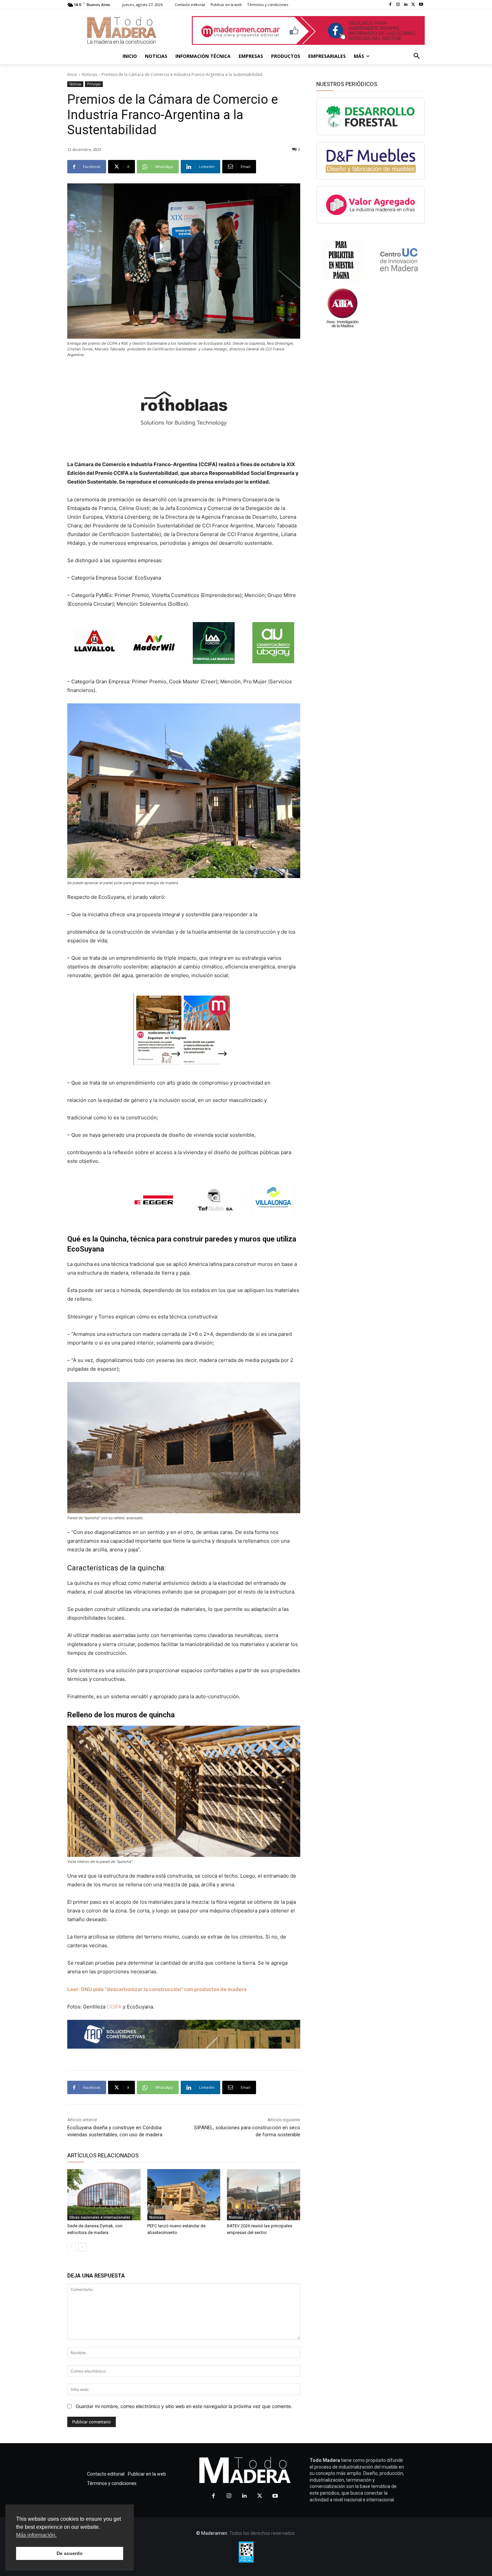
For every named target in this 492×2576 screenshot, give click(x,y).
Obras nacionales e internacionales (100, 2217)
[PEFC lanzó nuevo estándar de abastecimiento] (184, 2195)
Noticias (89, 74)
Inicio (72, 74)
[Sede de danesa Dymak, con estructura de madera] (104, 2195)
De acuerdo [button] (70, 2553)
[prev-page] (71, 2247)
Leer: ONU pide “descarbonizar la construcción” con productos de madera (157, 1989)
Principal (94, 84)
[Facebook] (390, 5)
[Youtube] (421, 5)
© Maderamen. (212, 2533)
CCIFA (115, 2007)
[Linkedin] (406, 5)
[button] (417, 56)
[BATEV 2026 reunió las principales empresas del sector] (264, 2195)
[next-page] (82, 2247)
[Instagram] (398, 5)
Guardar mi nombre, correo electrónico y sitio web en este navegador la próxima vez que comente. (184, 2406)
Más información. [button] (36, 2535)
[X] (413, 5)
